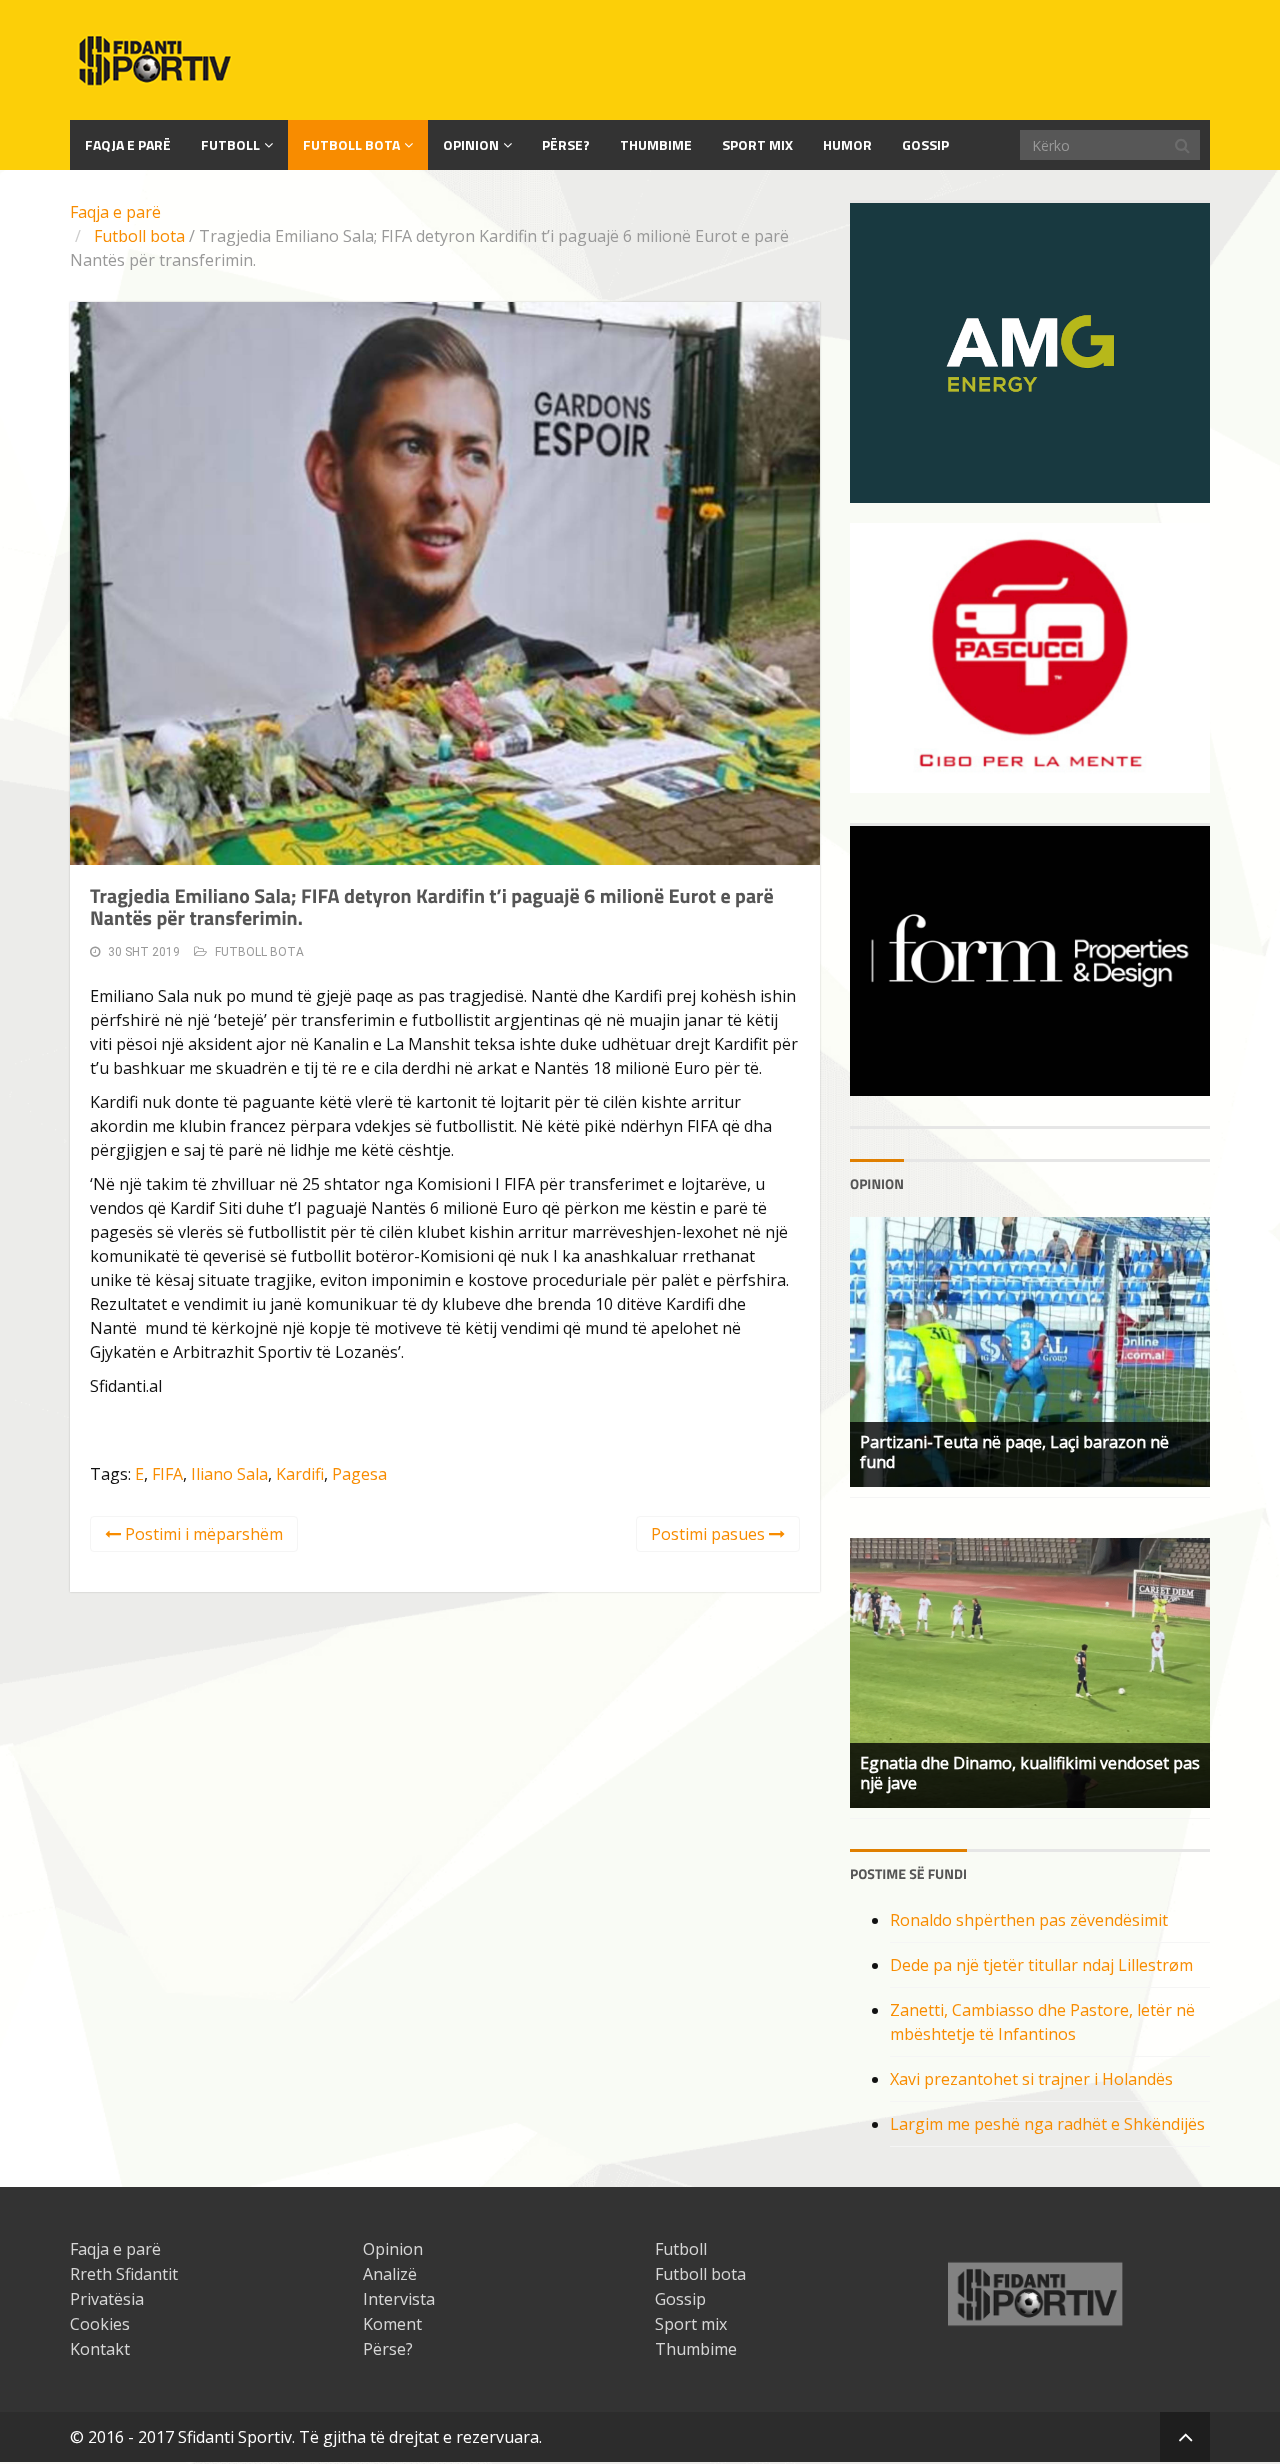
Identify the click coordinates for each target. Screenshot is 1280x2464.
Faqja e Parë (128, 144)
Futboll (230, 144)
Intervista (399, 2299)
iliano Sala (229, 1474)
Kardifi (300, 1474)
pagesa (359, 1474)
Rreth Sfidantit (124, 2274)
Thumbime (656, 144)
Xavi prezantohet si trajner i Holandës (1031, 2079)
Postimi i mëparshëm (202, 1534)
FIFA (167, 1474)
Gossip (925, 144)
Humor (847, 144)
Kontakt (100, 2349)
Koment (392, 2324)
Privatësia (107, 2299)
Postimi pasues (710, 1534)
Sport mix (757, 144)
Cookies (100, 2324)
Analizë (390, 2274)
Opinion (471, 144)
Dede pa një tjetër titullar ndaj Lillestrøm (1041, 1965)
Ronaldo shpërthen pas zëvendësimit (1029, 1920)
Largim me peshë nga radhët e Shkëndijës (1047, 2124)
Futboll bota (351, 144)
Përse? (566, 144)
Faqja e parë (115, 212)
